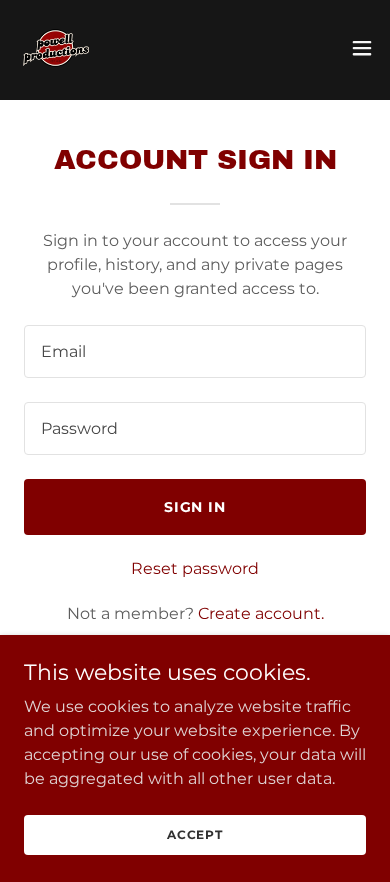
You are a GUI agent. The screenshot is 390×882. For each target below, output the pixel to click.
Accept (195, 834)
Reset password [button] (195, 568)
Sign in (195, 507)
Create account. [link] (261, 613)
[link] (56, 48)
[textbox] (195, 351)
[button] (362, 48)
